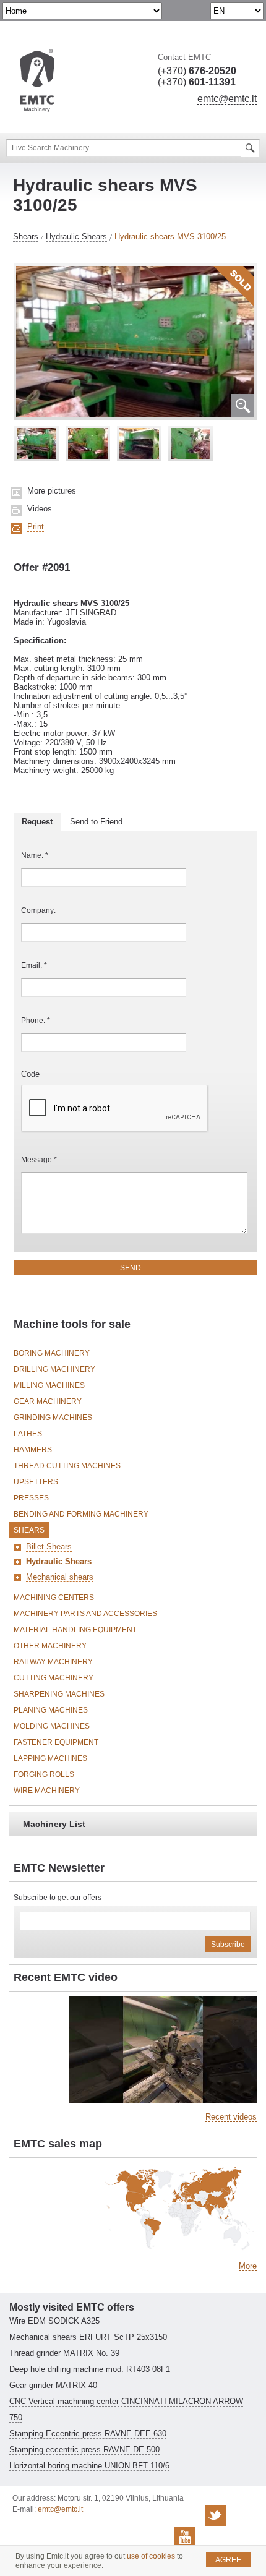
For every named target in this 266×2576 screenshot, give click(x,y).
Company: (38, 910)
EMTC (37, 81)
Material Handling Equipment (75, 1630)
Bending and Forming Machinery (81, 1514)
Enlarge (242, 406)
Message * (39, 1160)
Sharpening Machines (59, 1694)
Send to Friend (96, 822)
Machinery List (54, 1824)
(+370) (197, 71)
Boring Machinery (52, 1353)
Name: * (35, 855)
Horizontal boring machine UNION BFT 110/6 (89, 2466)
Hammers (33, 1450)
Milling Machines (49, 1385)
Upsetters (36, 1482)
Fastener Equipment (56, 1742)
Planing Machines (51, 1710)
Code (30, 1074)
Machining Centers (54, 1598)
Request (37, 822)
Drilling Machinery (54, 1369)
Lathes (28, 1434)
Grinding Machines (53, 1418)
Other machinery (50, 1646)
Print (36, 527)
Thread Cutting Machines (67, 1466)
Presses (31, 1498)
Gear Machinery (48, 1401)
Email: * (34, 965)
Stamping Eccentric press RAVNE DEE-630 (88, 2433)
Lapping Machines (50, 1758)
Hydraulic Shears (76, 237)
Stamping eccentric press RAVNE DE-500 (84, 2450)
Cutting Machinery (54, 1678)
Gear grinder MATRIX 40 (53, 2385)
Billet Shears (49, 1547)
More (248, 2266)
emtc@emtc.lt (227, 99)
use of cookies (151, 2556)
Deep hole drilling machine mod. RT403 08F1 (90, 2369)
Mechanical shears (60, 1577)
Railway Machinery (53, 1662)
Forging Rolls (44, 1774)
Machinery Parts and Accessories (85, 1614)
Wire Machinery (47, 1791)
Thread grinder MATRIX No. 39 (64, 2353)
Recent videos (231, 2117)
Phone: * (36, 1021)
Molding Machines (52, 1726)
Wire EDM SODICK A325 (54, 2321)
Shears (26, 237)
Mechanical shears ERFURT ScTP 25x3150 (88, 2337)
